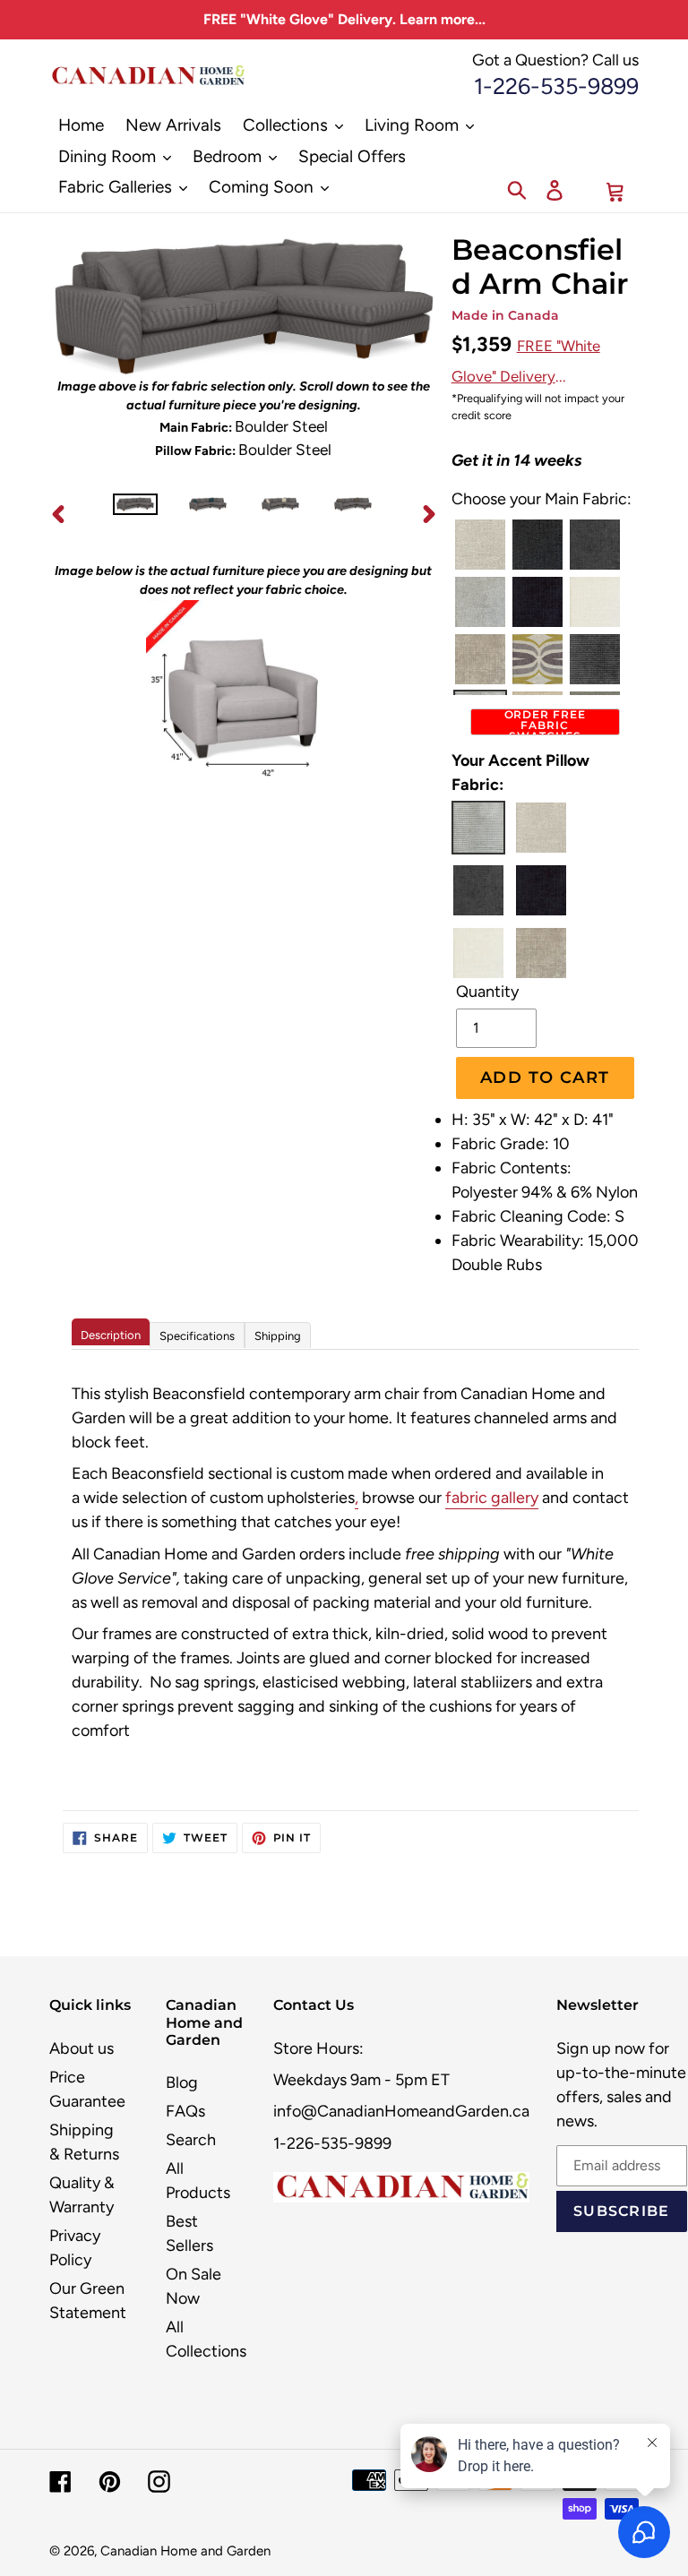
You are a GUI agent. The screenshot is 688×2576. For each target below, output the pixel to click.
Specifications (197, 1336)
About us (82, 2048)
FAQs (185, 2111)
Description (111, 1335)
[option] (136, 513)
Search (191, 2140)
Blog (182, 2082)
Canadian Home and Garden (185, 2551)
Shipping (278, 1336)
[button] (480, 545)
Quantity (487, 992)
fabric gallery (492, 1498)
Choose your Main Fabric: (542, 499)
